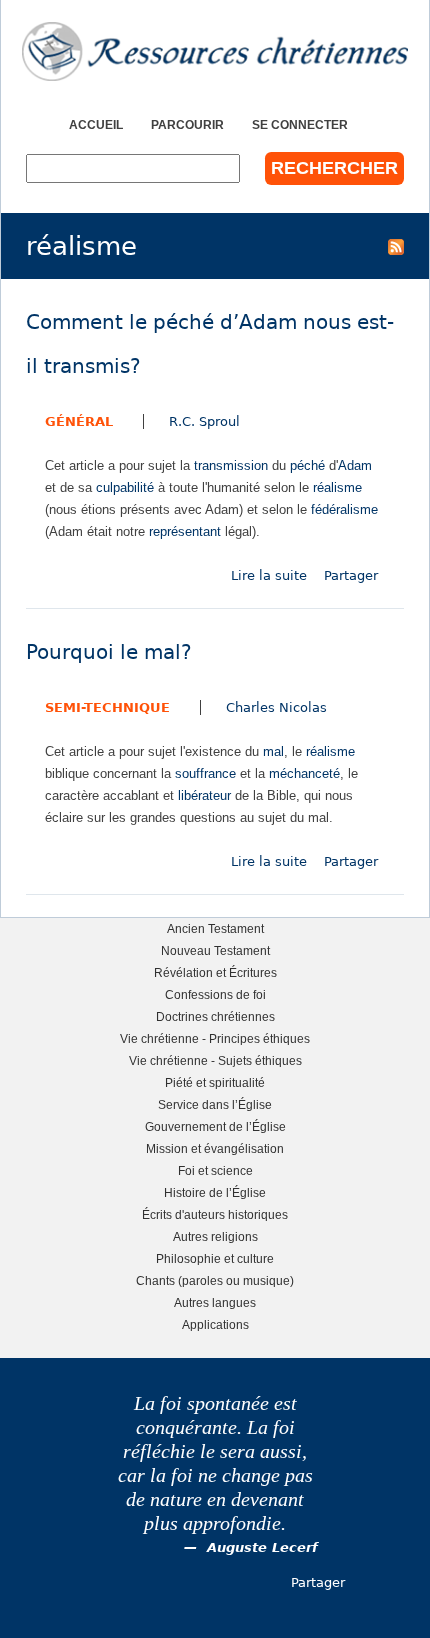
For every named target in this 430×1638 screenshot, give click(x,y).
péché (307, 465)
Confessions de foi (215, 994)
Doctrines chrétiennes (215, 1016)
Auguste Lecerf (262, 1547)
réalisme (337, 487)
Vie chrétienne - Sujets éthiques (215, 1060)
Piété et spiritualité (215, 1082)
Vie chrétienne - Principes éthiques (215, 1038)
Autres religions (215, 1236)
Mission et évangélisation (215, 1148)
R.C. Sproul (204, 421)
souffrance (205, 773)
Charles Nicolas (276, 707)
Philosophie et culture (215, 1258)
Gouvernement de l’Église (215, 1126)
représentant (185, 531)
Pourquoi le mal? (109, 652)
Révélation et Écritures (215, 972)
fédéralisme (344, 509)
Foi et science (215, 1170)
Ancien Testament (215, 928)
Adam (355, 465)
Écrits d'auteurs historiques (215, 1214)
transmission (231, 465)
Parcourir (187, 124)
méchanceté (304, 773)
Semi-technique (107, 707)
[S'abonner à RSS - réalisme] (396, 246)
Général (79, 421)
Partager (351, 575)
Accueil (96, 124)
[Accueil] (215, 51)
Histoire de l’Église (215, 1192)
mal (273, 751)
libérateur (204, 795)
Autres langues (215, 1302)
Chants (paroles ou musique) (215, 1280)
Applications (215, 1324)
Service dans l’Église (215, 1104)
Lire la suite (269, 575)
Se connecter (300, 124)
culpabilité (125, 487)
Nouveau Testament (215, 950)
